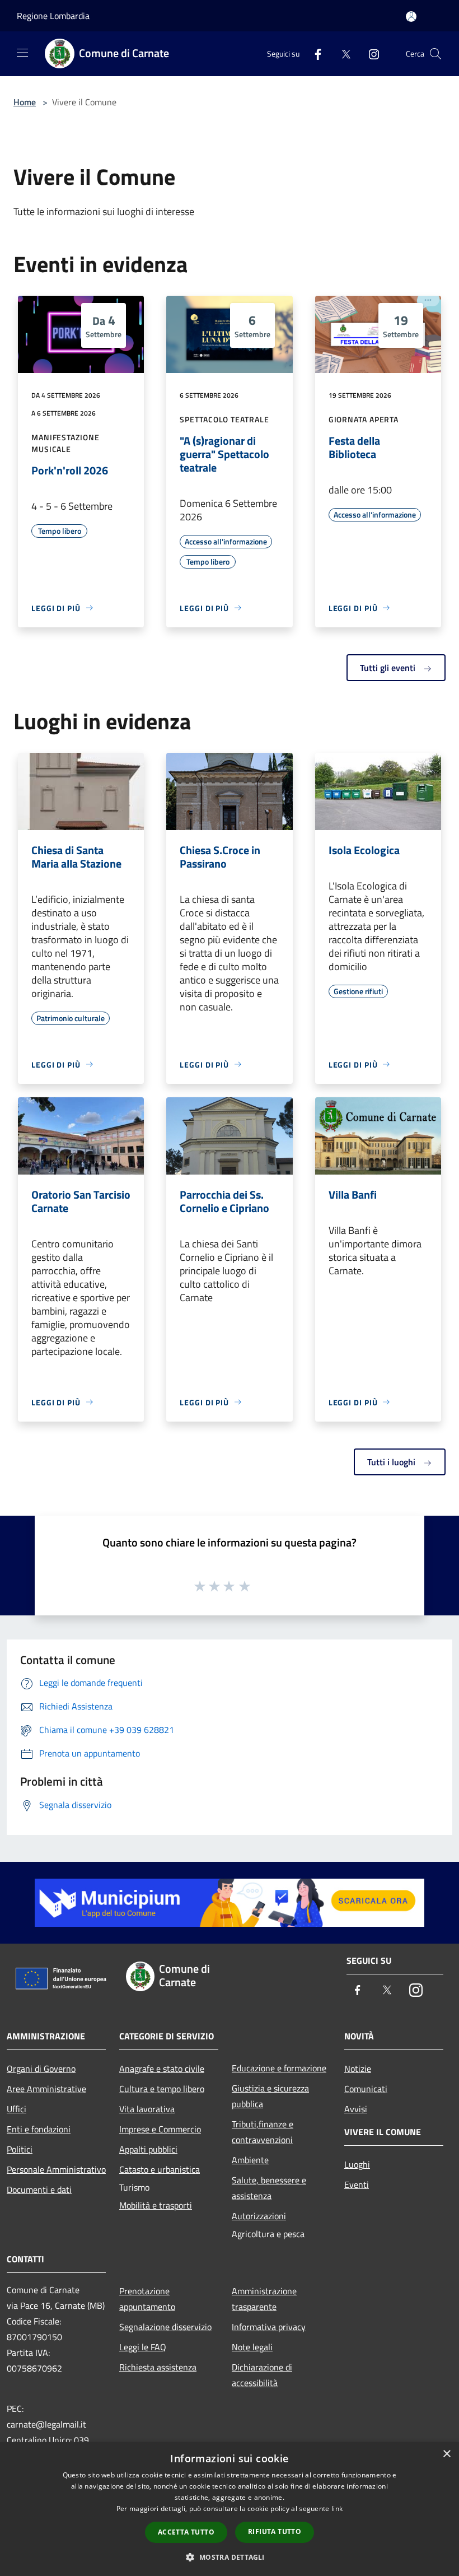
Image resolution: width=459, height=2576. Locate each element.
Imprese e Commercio (160, 2129)
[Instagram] (369, 53)
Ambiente (250, 2160)
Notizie (358, 2069)
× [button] (446, 2454)
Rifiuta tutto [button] (275, 2531)
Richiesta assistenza (158, 2367)
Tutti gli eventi (389, 668)
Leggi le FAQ (143, 2347)
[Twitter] (341, 53)
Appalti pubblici (148, 2149)
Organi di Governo (41, 2069)
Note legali (252, 2347)
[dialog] (230, 2509)
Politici (20, 2149)
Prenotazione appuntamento (147, 2299)
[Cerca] (435, 54)
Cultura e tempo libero (162, 2089)
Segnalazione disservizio (165, 2327)
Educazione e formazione (279, 2068)
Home (25, 102)
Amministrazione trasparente (264, 2299)
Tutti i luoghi (392, 1462)
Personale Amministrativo (56, 2169)
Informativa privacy (269, 2327)
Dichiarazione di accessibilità (262, 2375)
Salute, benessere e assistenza (269, 2188)
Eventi (357, 2184)
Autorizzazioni (259, 2216)
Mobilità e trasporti (156, 2205)
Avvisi (356, 2109)
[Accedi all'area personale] (411, 17)
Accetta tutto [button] (186, 2532)
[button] (229, 2557)
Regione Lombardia (53, 16)
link (337, 2509)
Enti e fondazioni (39, 2129)
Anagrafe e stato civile (162, 2069)
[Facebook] (313, 53)
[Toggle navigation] (22, 53)
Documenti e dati (39, 2190)
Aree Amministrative (46, 2089)
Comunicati (366, 2089)
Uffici (17, 2109)
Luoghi (357, 2164)
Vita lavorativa (147, 2109)
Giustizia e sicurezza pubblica (270, 2096)
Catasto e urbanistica (160, 2169)
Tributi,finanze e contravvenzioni (263, 2132)
